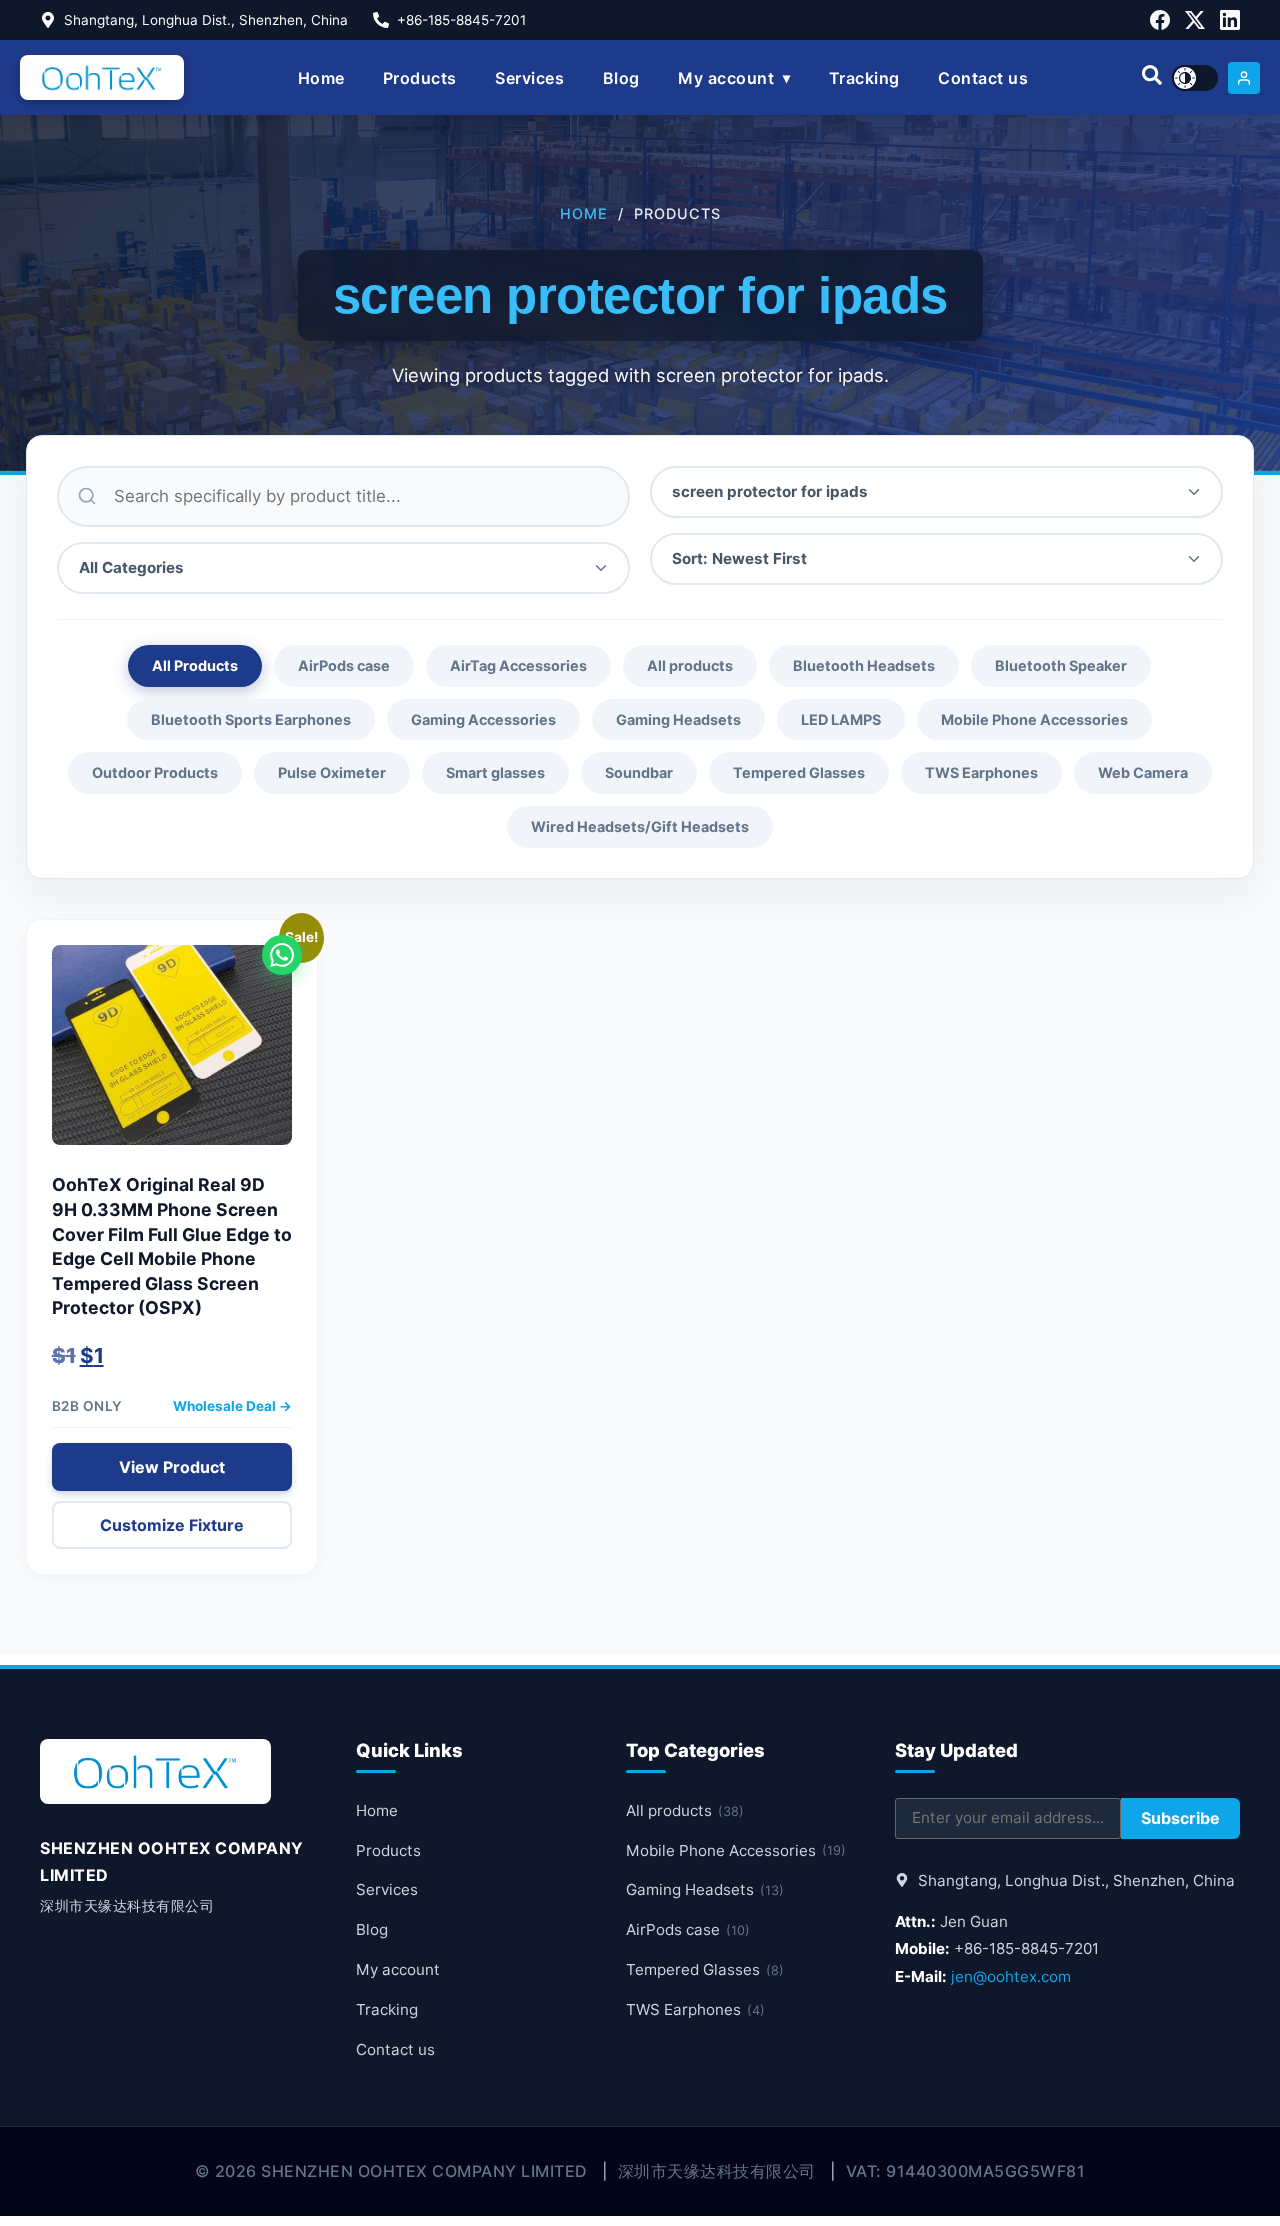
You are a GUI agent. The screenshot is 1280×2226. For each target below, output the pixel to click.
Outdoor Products (155, 772)
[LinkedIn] (1230, 20)
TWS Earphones (981, 772)
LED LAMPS (841, 719)
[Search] (1152, 78)
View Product (172, 1467)
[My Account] (1244, 78)
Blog (621, 78)
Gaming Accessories (483, 719)
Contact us (983, 78)
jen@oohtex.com (1011, 1976)
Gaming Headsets (678, 719)
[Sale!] (172, 1055)
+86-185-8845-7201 (461, 20)
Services (529, 78)
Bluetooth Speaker (1061, 665)
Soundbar (639, 772)
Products (420, 78)
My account (726, 78)
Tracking (864, 78)
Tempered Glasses (799, 772)
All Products (195, 665)
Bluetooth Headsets (864, 665)
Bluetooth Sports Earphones (251, 719)
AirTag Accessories (518, 665)
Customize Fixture (172, 1525)
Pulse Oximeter (332, 772)
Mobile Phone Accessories (1034, 719)
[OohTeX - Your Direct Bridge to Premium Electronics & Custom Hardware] (102, 77)
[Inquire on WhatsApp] (282, 955)
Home (321, 78)
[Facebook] (1160, 20)
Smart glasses (495, 772)
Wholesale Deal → (232, 1406)
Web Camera (1143, 772)
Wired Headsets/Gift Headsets (640, 826)
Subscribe (1180, 1818)
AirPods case (344, 665)
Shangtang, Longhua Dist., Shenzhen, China (206, 20)
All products (690, 665)
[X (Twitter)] (1195, 20)
